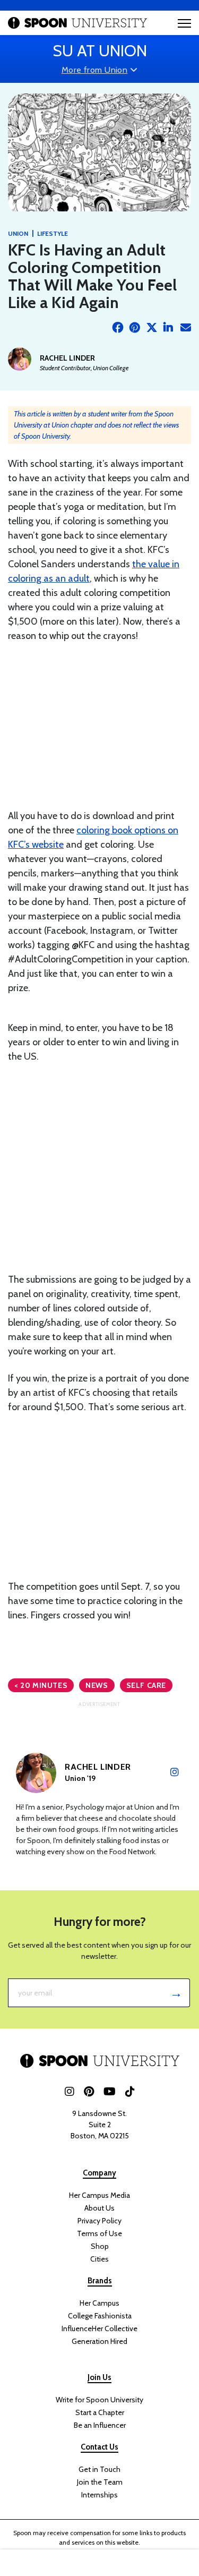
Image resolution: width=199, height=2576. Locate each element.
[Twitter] (152, 328)
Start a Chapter (100, 2412)
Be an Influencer (100, 2425)
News (97, 1685)
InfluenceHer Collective (99, 2328)
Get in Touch (99, 2469)
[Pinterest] (135, 328)
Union (18, 233)
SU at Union (100, 51)
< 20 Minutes (41, 1685)
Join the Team (100, 2482)
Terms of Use (99, 2233)
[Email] (186, 328)
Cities (99, 2259)
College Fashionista (100, 2316)
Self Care (146, 1685)
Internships (99, 2495)
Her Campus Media (99, 2195)
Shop (100, 2246)
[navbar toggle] (184, 23)
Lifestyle (53, 233)
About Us (99, 2208)
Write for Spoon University (99, 2400)
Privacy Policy (99, 2221)
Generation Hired (99, 2341)
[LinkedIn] (169, 328)
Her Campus (99, 2303)
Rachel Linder (67, 358)
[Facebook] (118, 328)
